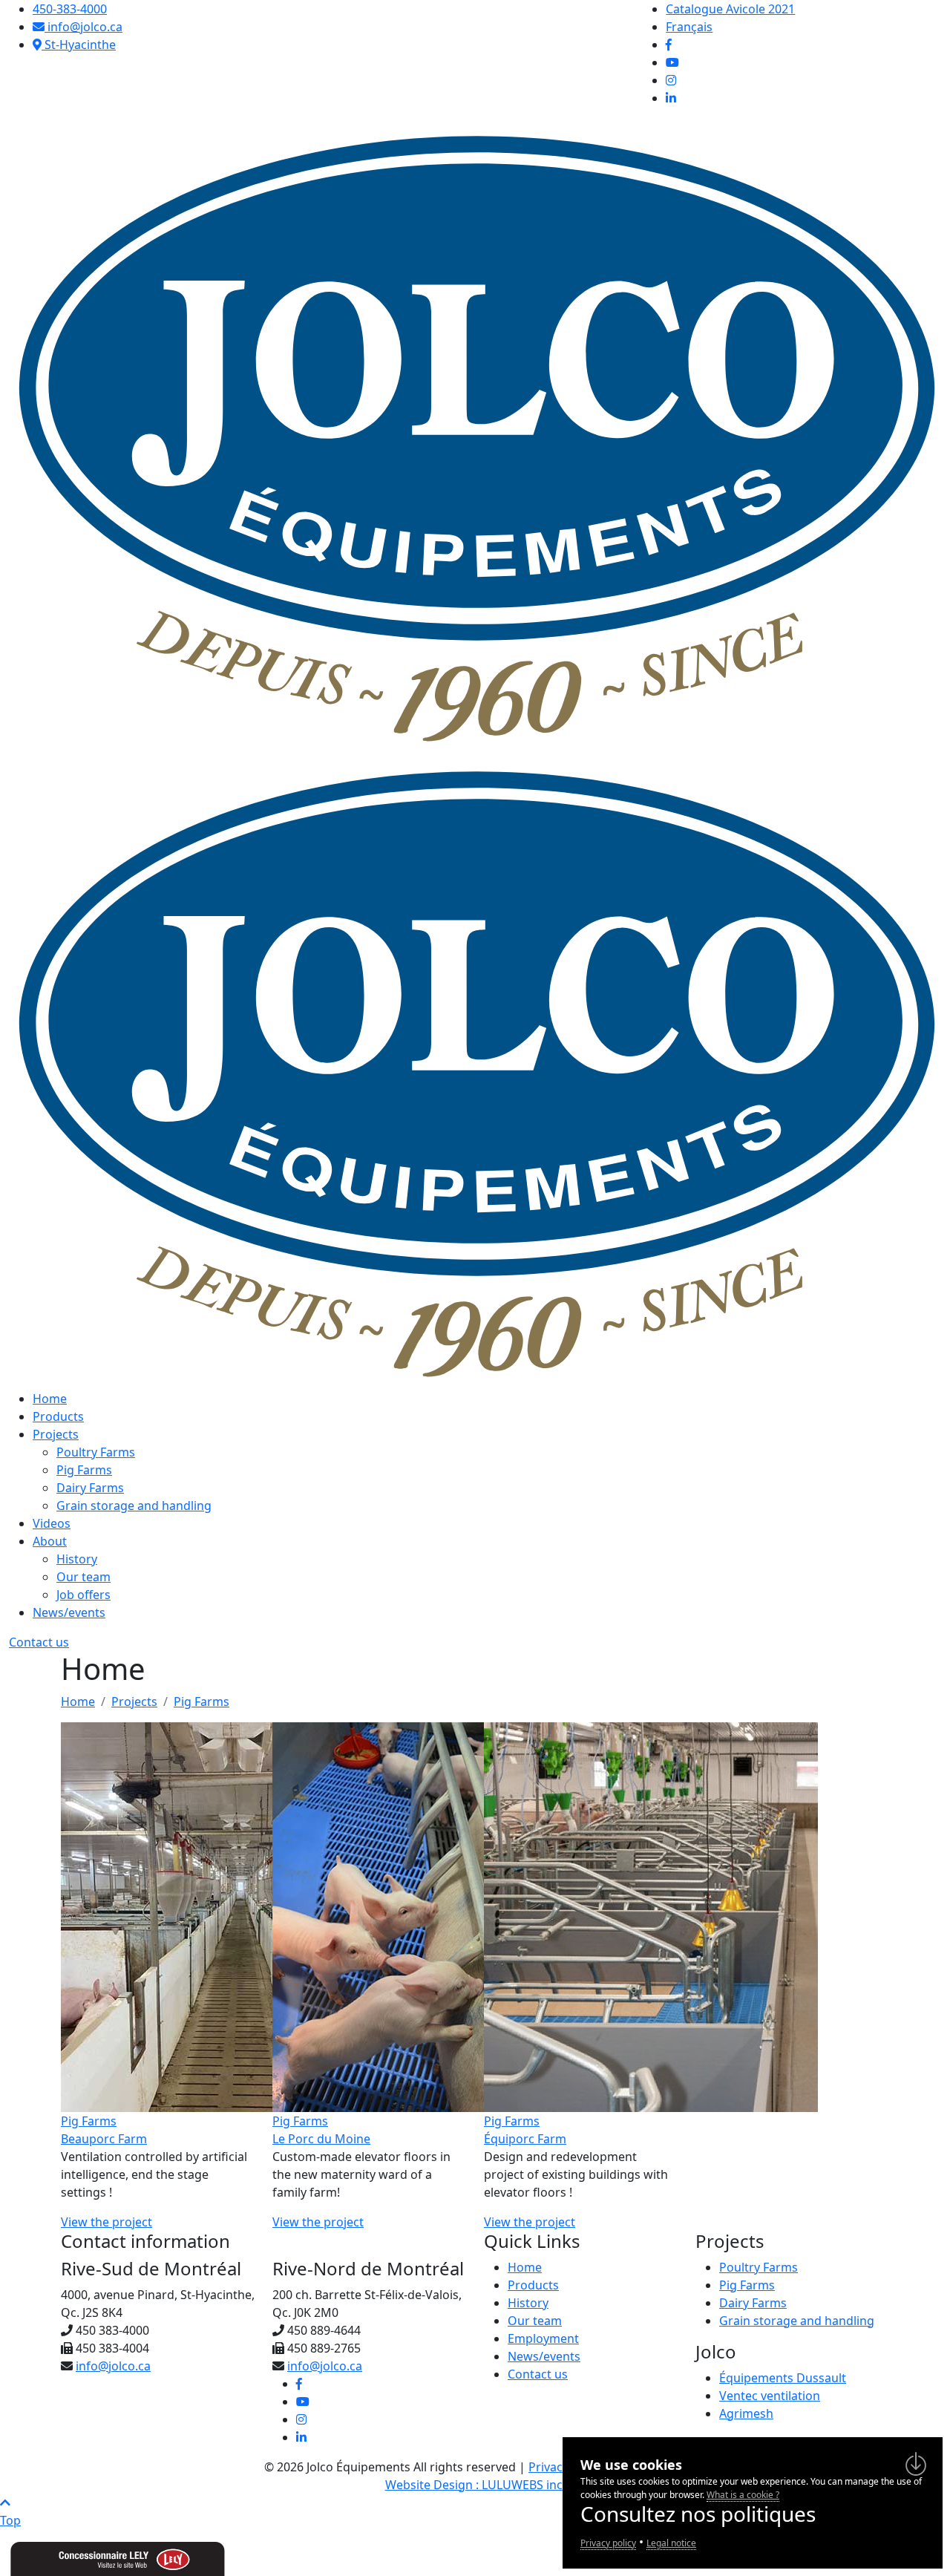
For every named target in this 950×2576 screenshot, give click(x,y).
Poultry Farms (96, 1452)
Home (50, 1399)
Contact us (39, 1642)
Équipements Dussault (783, 2378)
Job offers (83, 1595)
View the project (107, 2222)
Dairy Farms (90, 1488)
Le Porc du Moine (321, 2139)
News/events (69, 1612)
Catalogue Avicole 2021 (730, 9)
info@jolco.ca (83, 27)
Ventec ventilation (770, 2396)
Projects (56, 1434)
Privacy (548, 2467)
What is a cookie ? (743, 2495)
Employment (543, 2338)
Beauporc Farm (104, 2139)
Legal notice (671, 2543)
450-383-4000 (70, 9)
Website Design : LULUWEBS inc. (475, 2485)
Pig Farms (84, 1470)
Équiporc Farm (525, 2139)
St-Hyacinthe (79, 45)
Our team (83, 1577)
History (77, 1559)
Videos (52, 1523)
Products (58, 1416)
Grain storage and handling (134, 1506)
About (50, 1541)
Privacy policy (608, 2543)
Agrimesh (746, 2413)
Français (689, 27)
